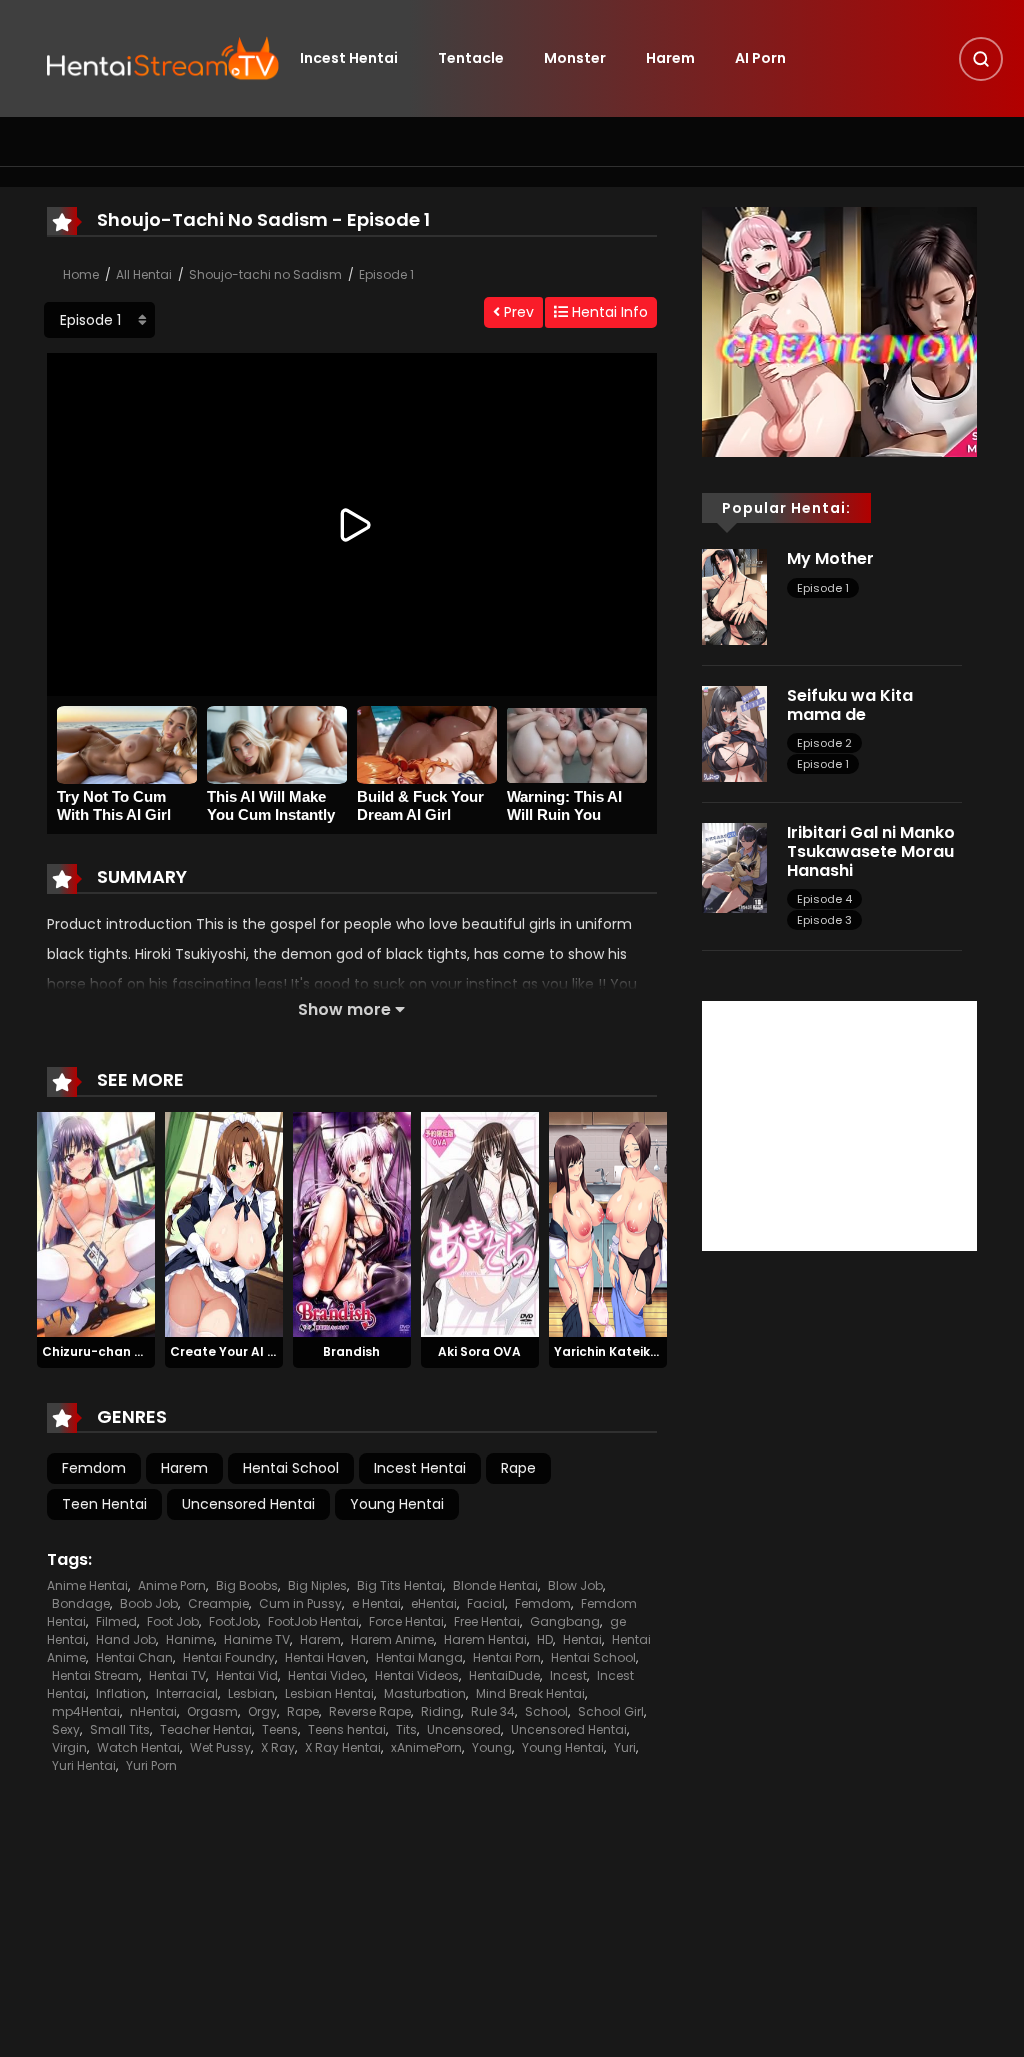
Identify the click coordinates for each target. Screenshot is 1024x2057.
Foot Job (173, 1621)
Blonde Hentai (495, 1585)
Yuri (625, 1747)
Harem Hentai (485, 1639)
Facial (486, 1603)
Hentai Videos (417, 1675)
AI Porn (760, 58)
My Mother (830, 558)
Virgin (69, 1747)
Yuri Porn (151, 1765)
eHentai (434, 1603)
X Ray (278, 1747)
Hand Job (126, 1639)
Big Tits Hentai (400, 1585)
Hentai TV (177, 1675)
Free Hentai (487, 1621)
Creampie (218, 1603)
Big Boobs (247, 1585)
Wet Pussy (220, 1747)
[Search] (981, 59)
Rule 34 (493, 1711)
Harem (670, 58)
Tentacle (471, 58)
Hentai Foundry (229, 1657)
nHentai (153, 1711)
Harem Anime (392, 1639)
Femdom (94, 1468)
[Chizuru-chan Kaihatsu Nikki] (96, 1224)
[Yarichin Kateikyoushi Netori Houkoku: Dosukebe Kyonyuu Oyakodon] (608, 1224)
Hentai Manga (419, 1657)
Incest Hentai (349, 58)
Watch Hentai (138, 1747)
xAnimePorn (426, 1747)
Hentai (582, 1639)
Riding (441, 1711)
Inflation (121, 1693)
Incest (568, 1675)
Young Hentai (397, 1504)
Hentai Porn (507, 1657)
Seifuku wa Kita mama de (850, 705)
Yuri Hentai (84, 1765)
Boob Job (149, 1603)
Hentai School (291, 1468)
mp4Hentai (86, 1711)
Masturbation (425, 1693)
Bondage (81, 1603)
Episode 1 (386, 274)
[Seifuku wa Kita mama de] (734, 733)
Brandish (351, 1351)
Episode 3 (824, 920)
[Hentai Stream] (163, 57)
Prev (517, 312)
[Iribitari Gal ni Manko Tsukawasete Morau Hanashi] (734, 867)
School (546, 1711)
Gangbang (565, 1621)
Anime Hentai (87, 1585)
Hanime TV (257, 1639)
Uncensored (464, 1729)
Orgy (262, 1711)
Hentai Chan (134, 1657)
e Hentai (376, 1603)
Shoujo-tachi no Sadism (265, 274)
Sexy (66, 1729)
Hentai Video (326, 1675)
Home (81, 274)
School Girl (611, 1711)
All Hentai (144, 274)
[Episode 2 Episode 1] (99, 320)
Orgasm (212, 1711)
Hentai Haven (325, 1657)
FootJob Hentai (313, 1621)
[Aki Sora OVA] (480, 1224)
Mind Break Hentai (530, 1693)
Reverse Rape (370, 1711)
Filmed (116, 1621)
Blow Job (575, 1585)
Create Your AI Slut (231, 1351)
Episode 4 (824, 899)
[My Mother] (734, 596)
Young (492, 1747)
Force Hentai (406, 1621)
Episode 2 (824, 743)
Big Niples (317, 1585)
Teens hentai (347, 1729)
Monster (575, 58)
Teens (280, 1729)
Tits (406, 1729)
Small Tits (120, 1729)
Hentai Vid (247, 1675)
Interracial (187, 1693)
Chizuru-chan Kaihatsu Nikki (133, 1351)
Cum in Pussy (300, 1603)
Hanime (190, 1639)
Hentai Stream (95, 1675)
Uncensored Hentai (248, 1504)
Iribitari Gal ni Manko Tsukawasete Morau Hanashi (871, 851)
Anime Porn (172, 1585)
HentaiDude (504, 1675)
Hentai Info (608, 312)
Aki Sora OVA (479, 1351)
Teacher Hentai (206, 1729)
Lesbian (251, 1693)
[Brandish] (352, 1224)
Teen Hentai (104, 1504)
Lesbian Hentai (329, 1693)
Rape (518, 1468)
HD (545, 1639)
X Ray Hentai (343, 1747)
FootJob (233, 1621)
